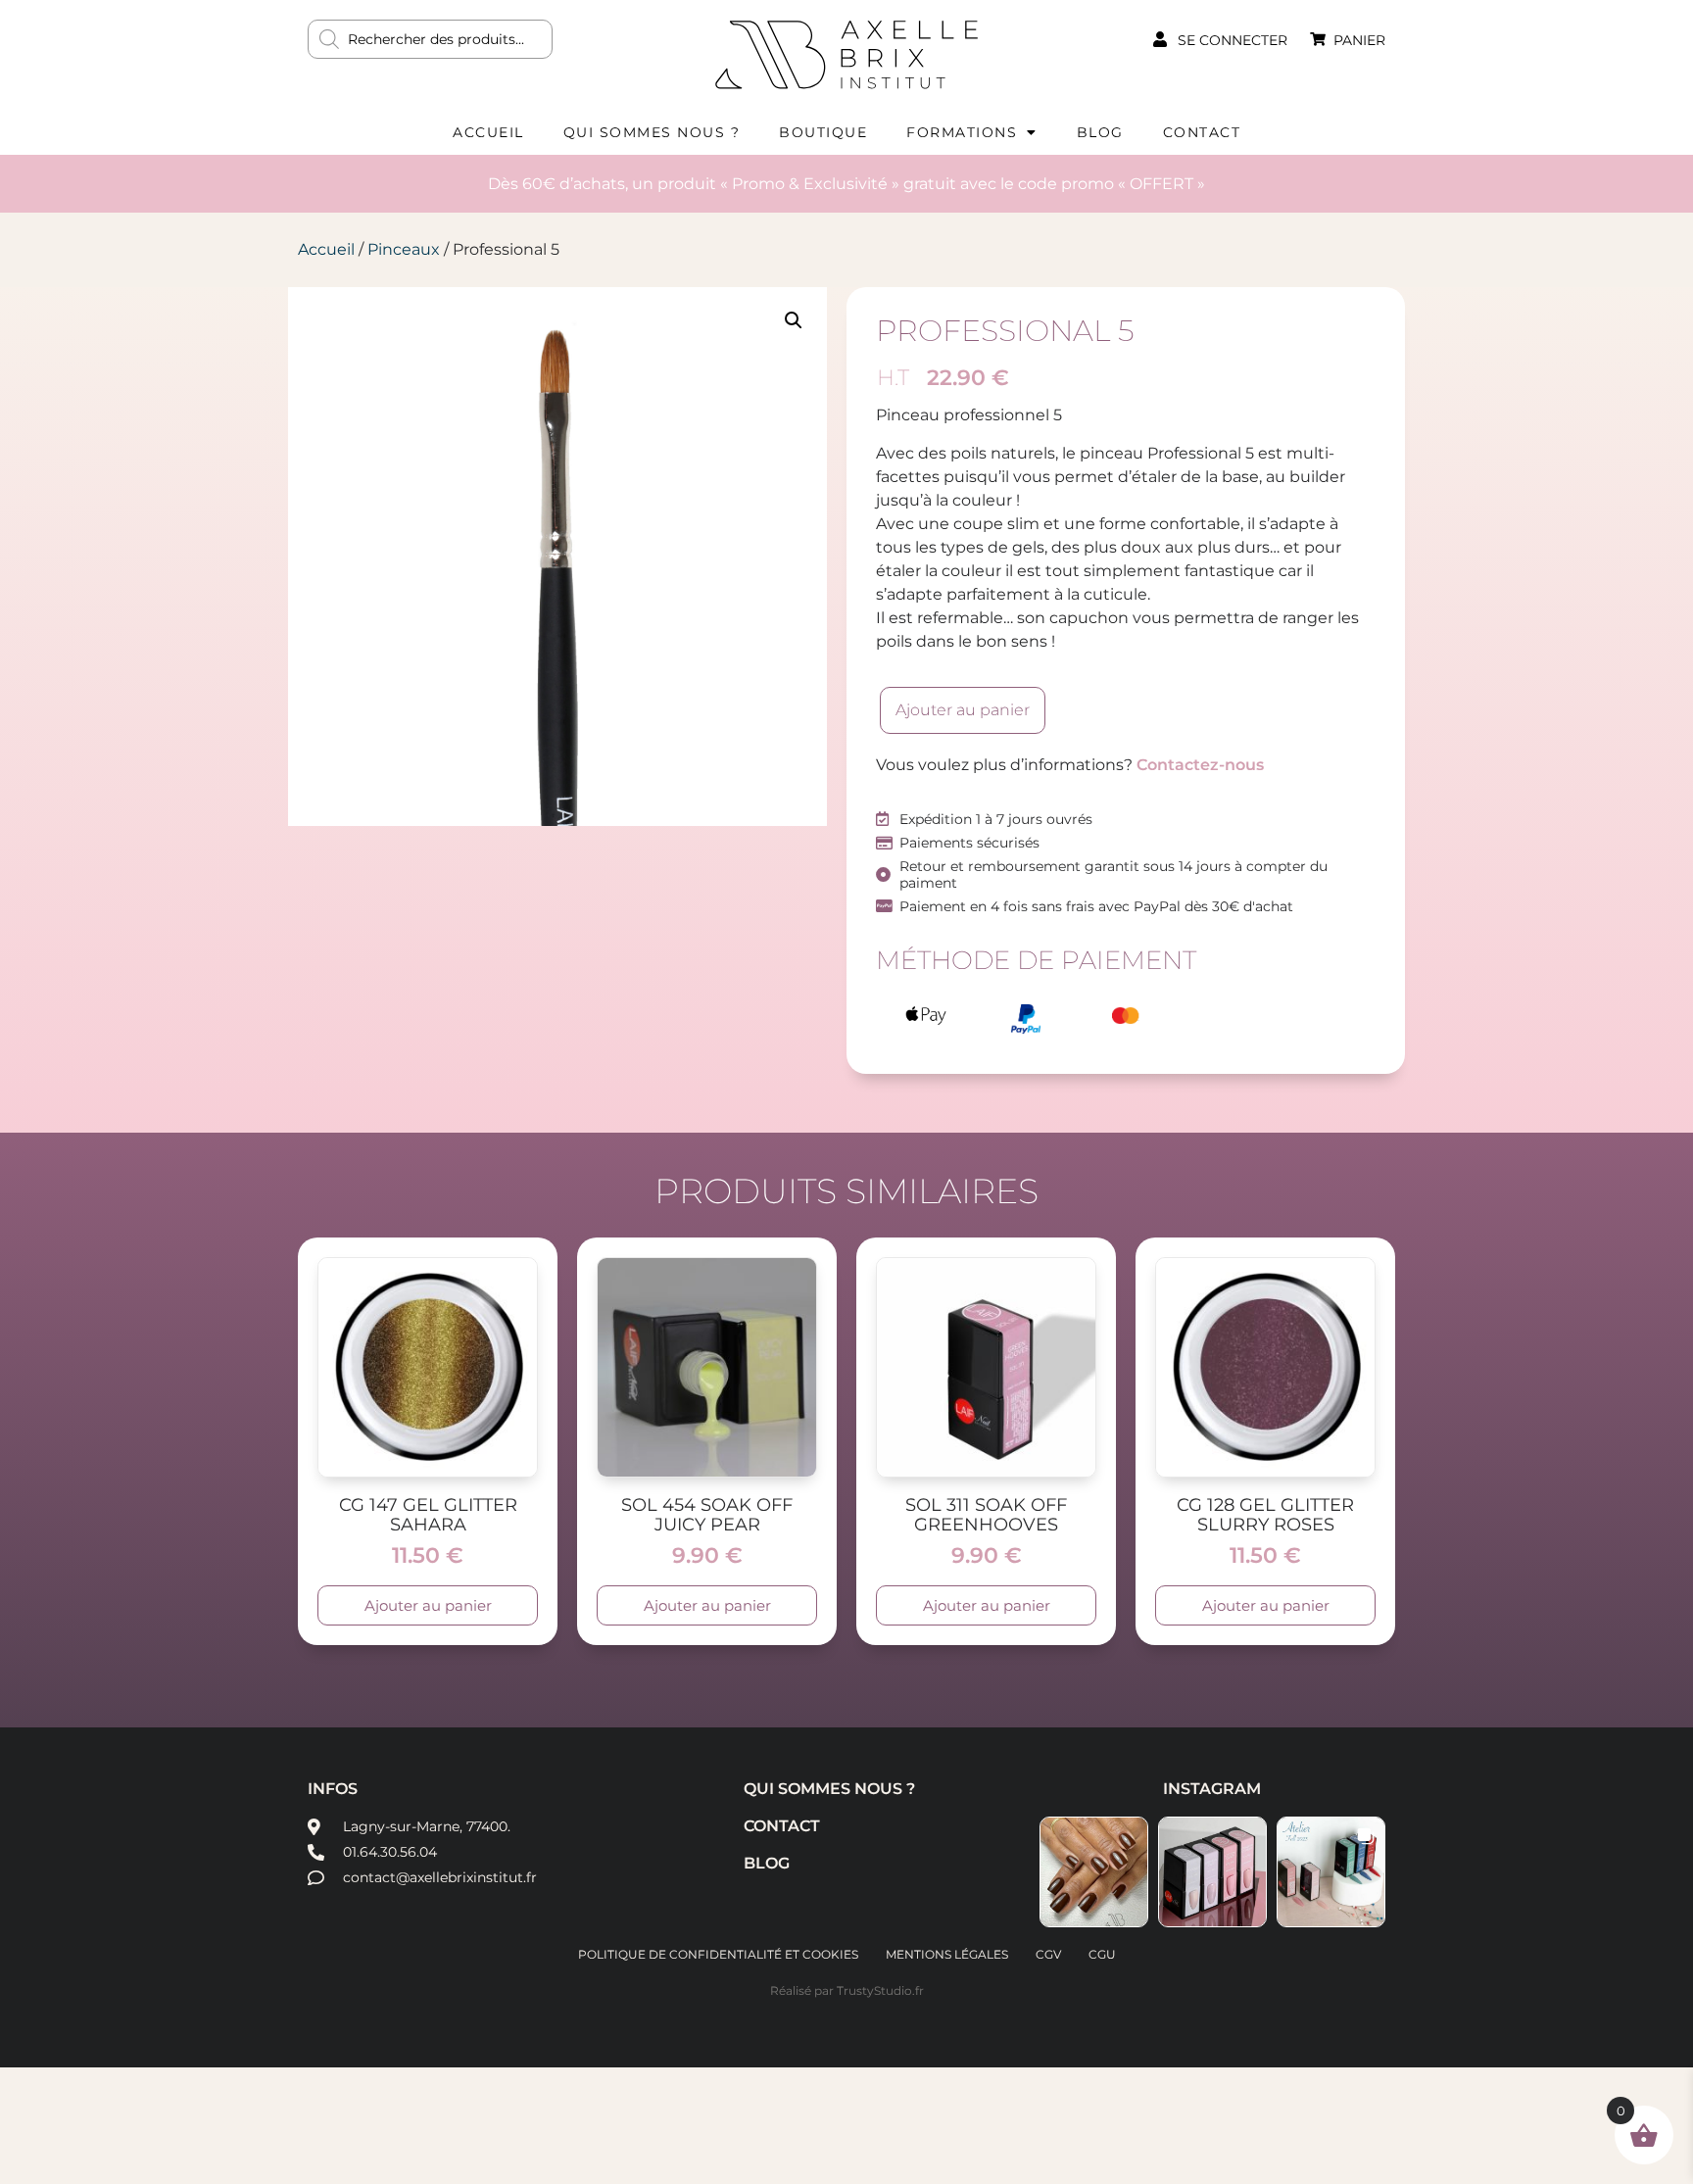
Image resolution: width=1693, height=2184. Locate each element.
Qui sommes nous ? (652, 132)
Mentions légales (947, 1954)
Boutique (823, 132)
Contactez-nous (1200, 765)
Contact (1202, 132)
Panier (1359, 40)
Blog (1100, 132)
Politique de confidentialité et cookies (718, 1954)
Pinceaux (404, 249)
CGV (1048, 1954)
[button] (794, 320)
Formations (962, 132)
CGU (1102, 1954)
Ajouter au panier (963, 710)
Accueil (488, 132)
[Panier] (1318, 39)
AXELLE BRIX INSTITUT (846, 54)
